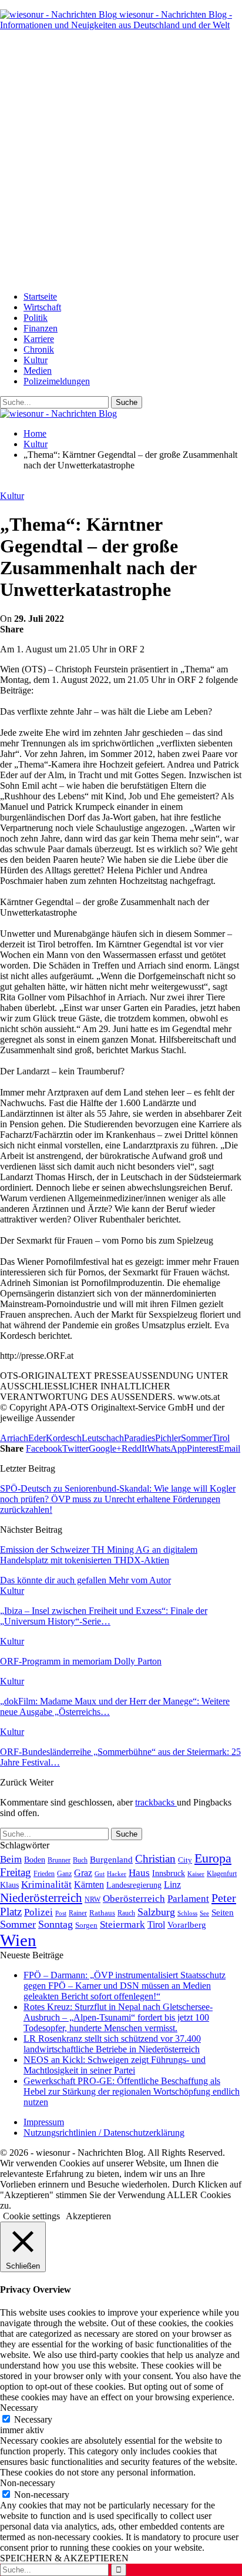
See (204, 1913)
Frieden (44, 1874)
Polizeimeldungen (57, 381)
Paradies (140, 1438)
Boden (35, 1860)
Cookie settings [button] (31, 2216)
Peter (224, 1898)
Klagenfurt (222, 1874)
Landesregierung (134, 1885)
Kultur (36, 360)
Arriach (14, 1438)
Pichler (168, 1438)
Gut (100, 1874)
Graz (83, 1873)
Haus (139, 1873)
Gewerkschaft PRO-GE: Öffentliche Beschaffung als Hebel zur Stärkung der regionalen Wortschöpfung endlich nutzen (132, 2091)
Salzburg (156, 1912)
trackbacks (156, 1802)
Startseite (40, 297)
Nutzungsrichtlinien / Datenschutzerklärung (104, 2133)
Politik (36, 318)
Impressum (44, 2122)
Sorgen (86, 1925)
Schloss (187, 1913)
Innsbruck (169, 1873)
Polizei (38, 1912)
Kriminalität (46, 1885)
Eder (37, 1438)
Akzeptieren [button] (88, 2216)
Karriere (39, 339)
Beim (11, 1859)
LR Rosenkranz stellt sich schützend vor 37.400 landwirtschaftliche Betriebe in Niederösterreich (112, 2044)
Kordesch (64, 1438)
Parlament (188, 1899)
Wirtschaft (42, 307)
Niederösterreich (41, 1898)
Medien (38, 371)
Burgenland (111, 1859)
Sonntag (56, 1924)
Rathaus (102, 1913)
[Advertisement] (121, 161)
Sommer (196, 1438)
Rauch (126, 1913)
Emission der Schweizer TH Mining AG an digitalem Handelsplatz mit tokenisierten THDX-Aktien (99, 1555)
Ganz (64, 1874)
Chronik (39, 349)
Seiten (223, 1912)
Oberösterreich (134, 1899)
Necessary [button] (19, 2408)
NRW (93, 1900)
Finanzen (41, 328)
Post (61, 1913)
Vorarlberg (187, 1925)
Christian (155, 1859)
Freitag (16, 1872)
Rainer (78, 1913)
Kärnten (89, 1885)
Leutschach (103, 1438)
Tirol (221, 1438)
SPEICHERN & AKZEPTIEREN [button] (64, 2558)
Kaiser (196, 1874)
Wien (18, 1940)
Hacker (117, 1874)
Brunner (59, 1860)
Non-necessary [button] (28, 2483)
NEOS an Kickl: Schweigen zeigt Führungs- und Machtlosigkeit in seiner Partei (115, 2065)
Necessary (33, 2419)
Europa (213, 1858)
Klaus (9, 1885)
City (185, 1860)
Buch (80, 1860)
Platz (11, 1912)
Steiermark (122, 1925)
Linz (172, 1885)
